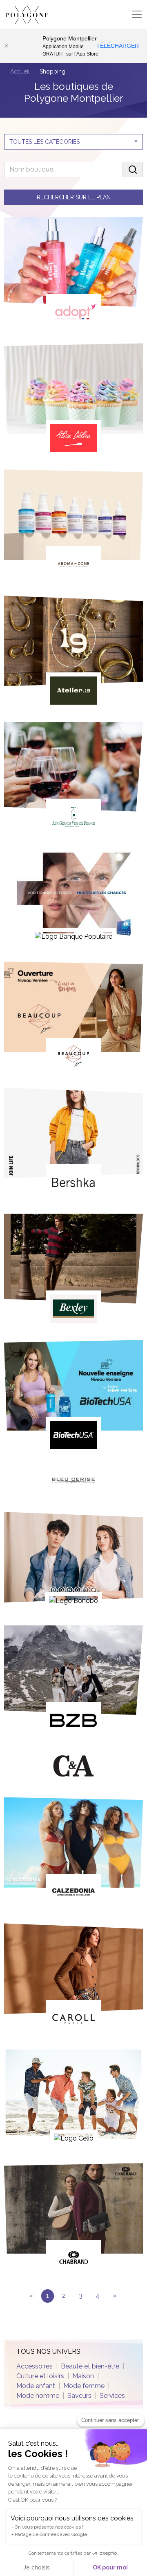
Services (112, 2396)
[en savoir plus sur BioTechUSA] (73, 1396)
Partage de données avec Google (51, 2534)
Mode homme (38, 2396)
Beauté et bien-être (90, 2366)
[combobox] (73, 142)
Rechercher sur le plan (74, 197)
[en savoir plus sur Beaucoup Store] (73, 1018)
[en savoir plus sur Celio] (73, 2100)
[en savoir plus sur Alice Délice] (73, 400)
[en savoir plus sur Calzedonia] (73, 1854)
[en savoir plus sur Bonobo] (73, 1562)
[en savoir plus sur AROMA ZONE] (73, 526)
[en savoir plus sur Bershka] (73, 1144)
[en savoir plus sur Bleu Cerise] (73, 1482)
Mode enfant (36, 2386)
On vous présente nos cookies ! (49, 2527)
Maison (83, 2376)
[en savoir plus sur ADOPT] (73, 274)
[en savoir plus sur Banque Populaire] (73, 898)
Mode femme (84, 2386)
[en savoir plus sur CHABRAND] (73, 2220)
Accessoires (35, 2366)
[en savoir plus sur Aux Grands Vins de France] (73, 778)
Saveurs (79, 2396)
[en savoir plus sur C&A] (73, 1768)
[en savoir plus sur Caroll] (73, 1980)
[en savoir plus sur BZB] (73, 1682)
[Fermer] (6, 46)
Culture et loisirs (40, 2376)
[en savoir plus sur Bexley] (73, 1270)
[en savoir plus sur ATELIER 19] (73, 652)
